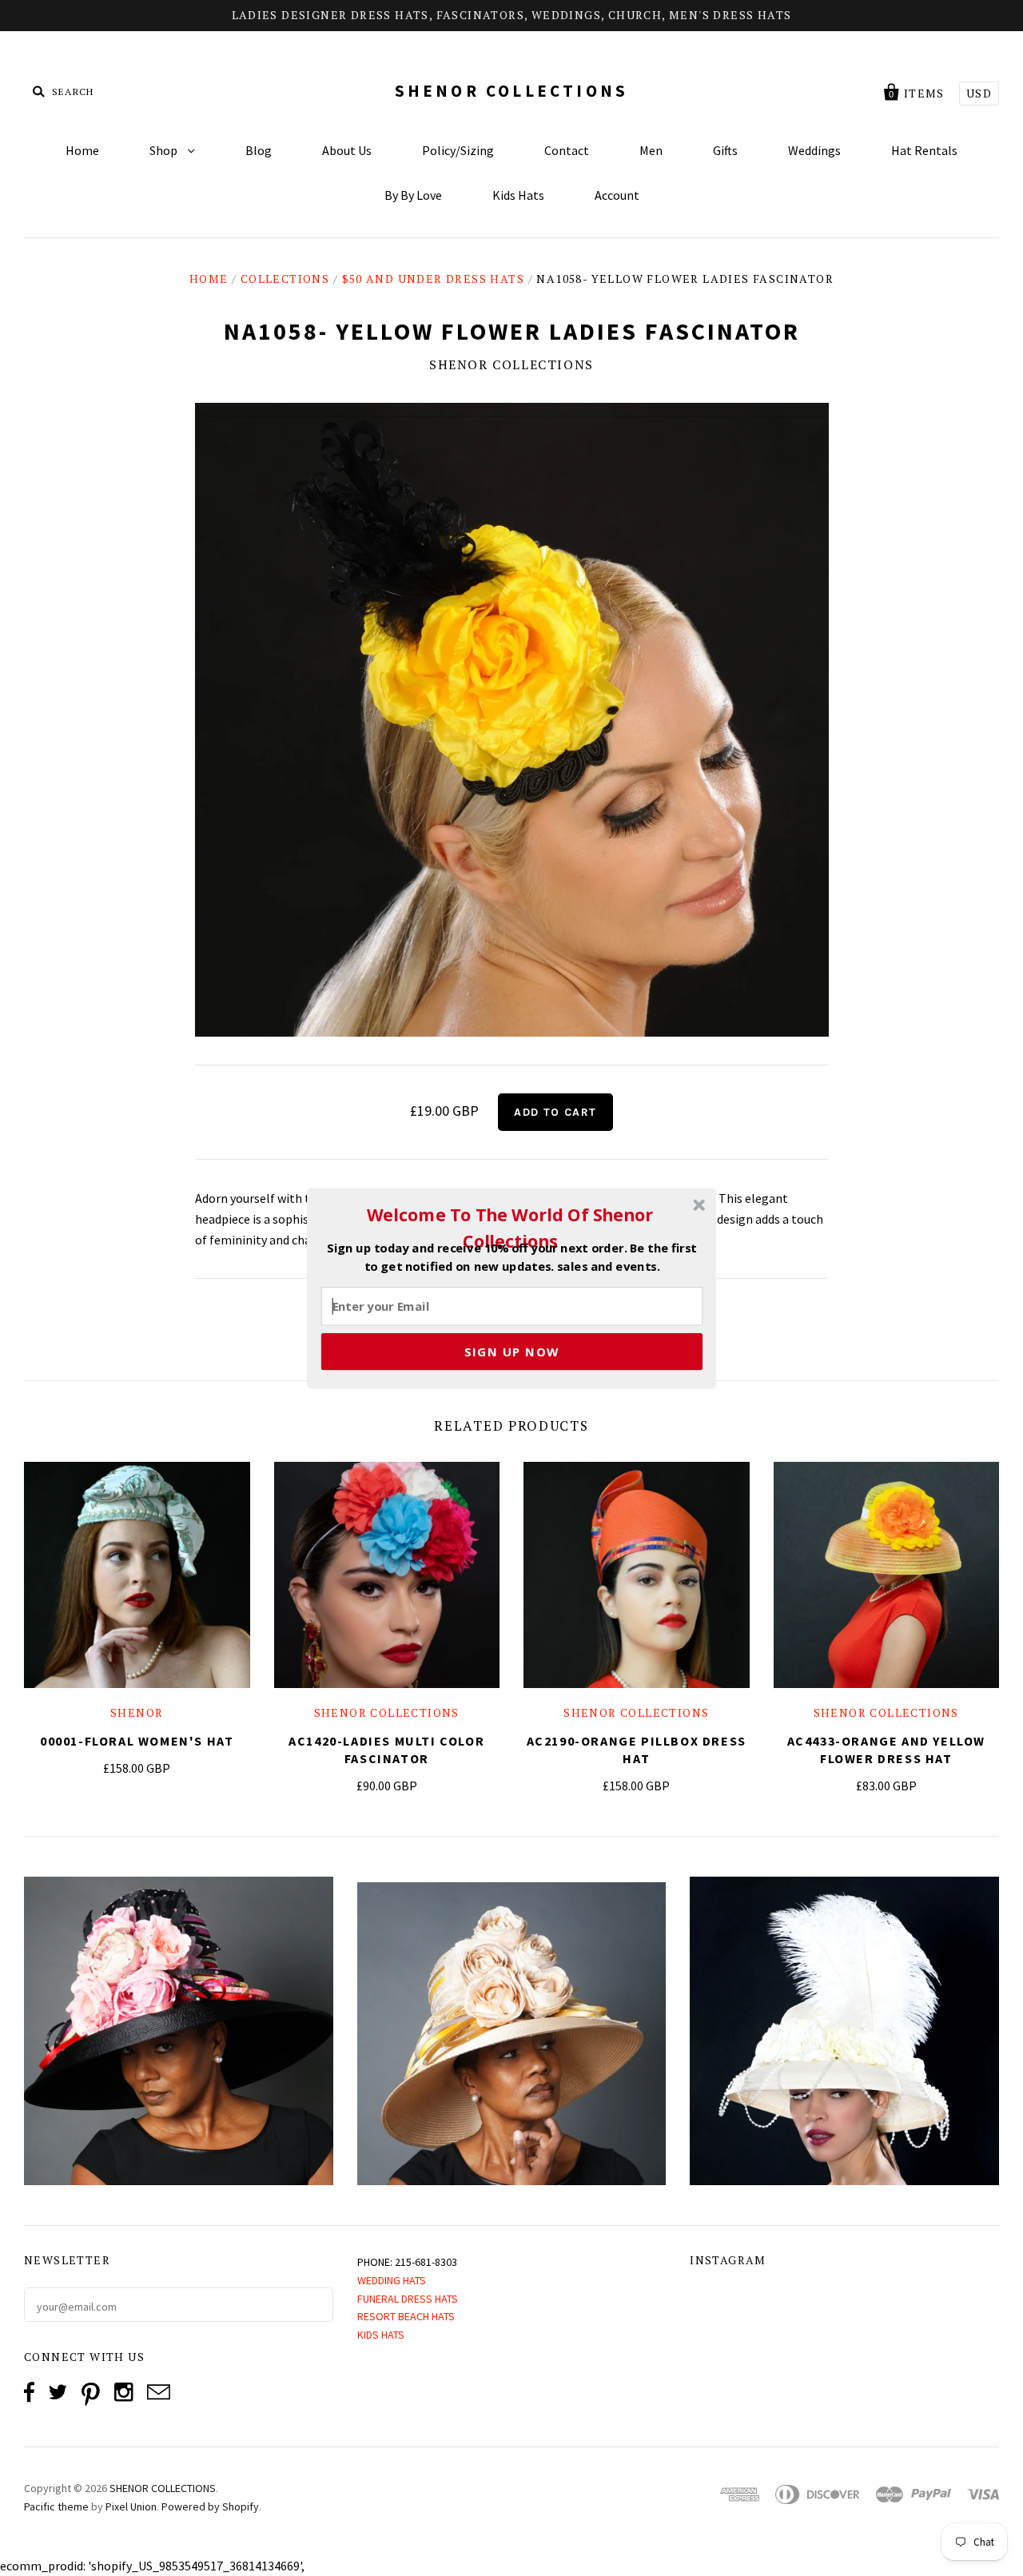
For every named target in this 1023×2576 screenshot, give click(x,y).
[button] (510, 1228)
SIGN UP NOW (512, 1351)
